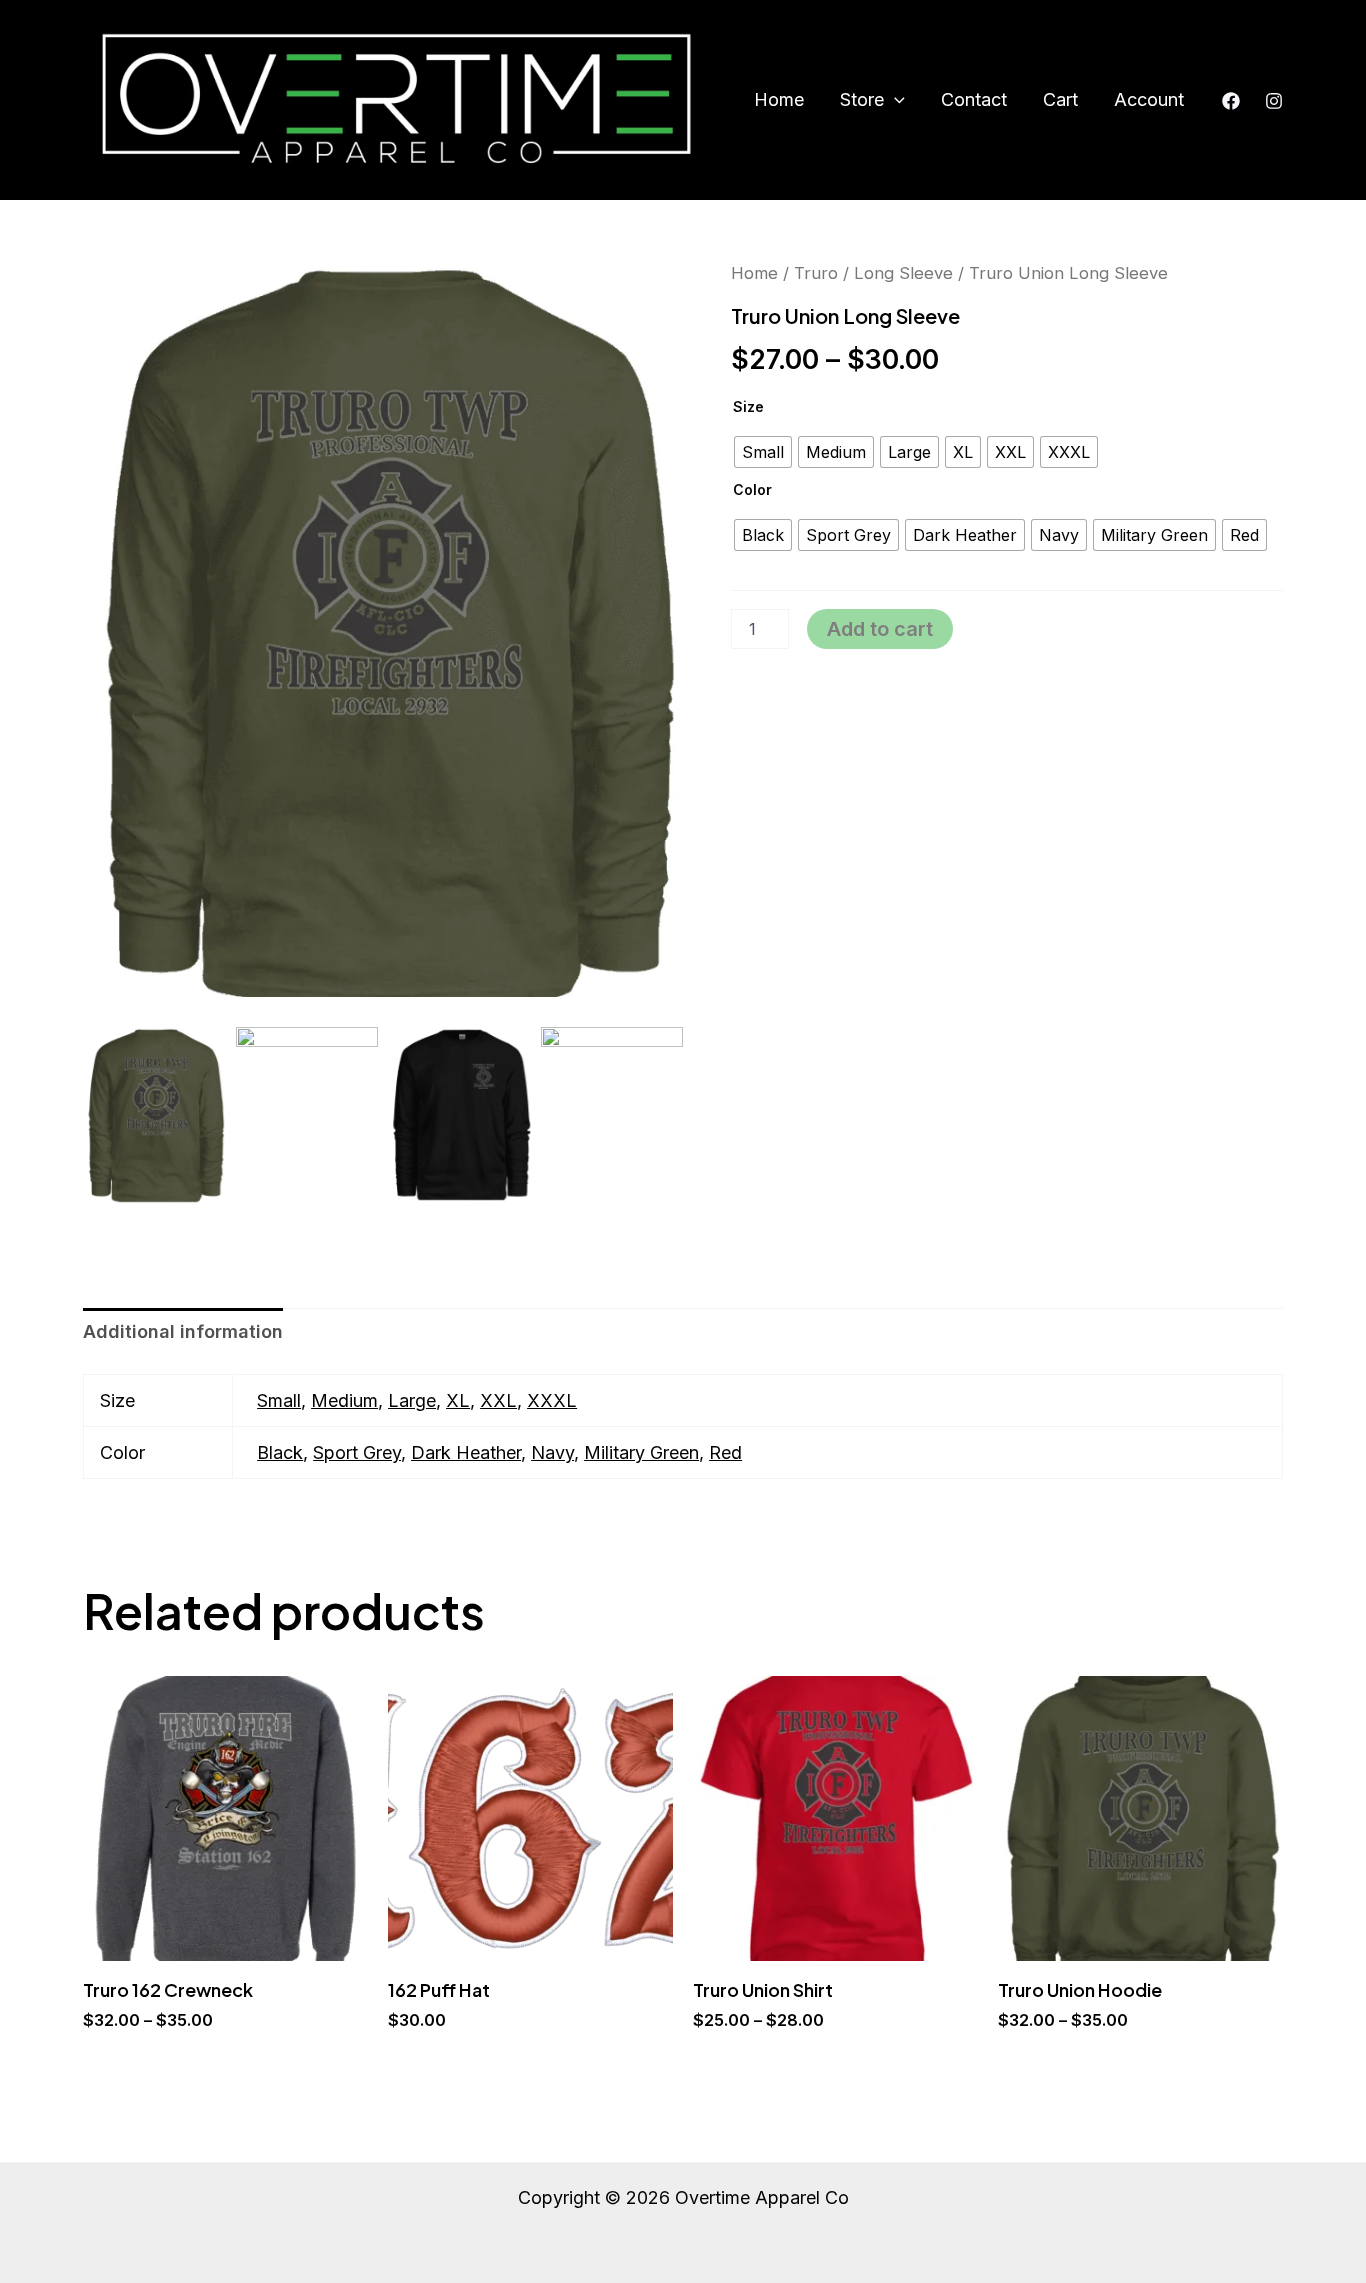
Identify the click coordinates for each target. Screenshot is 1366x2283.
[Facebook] (1231, 101)
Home (779, 99)
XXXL (552, 1400)
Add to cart (880, 629)
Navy (552, 1452)
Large (412, 1400)
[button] (894, 100)
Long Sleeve (903, 273)
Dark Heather (466, 1452)
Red (725, 1452)
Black (280, 1452)
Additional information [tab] (183, 1331)
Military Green (641, 1452)
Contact (974, 99)
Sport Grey (357, 1452)
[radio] (763, 452)
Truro (816, 273)
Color (752, 489)
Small (279, 1400)
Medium (344, 1400)
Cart (1060, 99)
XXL (498, 1400)
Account (1149, 99)
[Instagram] (1274, 101)
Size (748, 406)
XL (458, 1400)
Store (862, 99)
